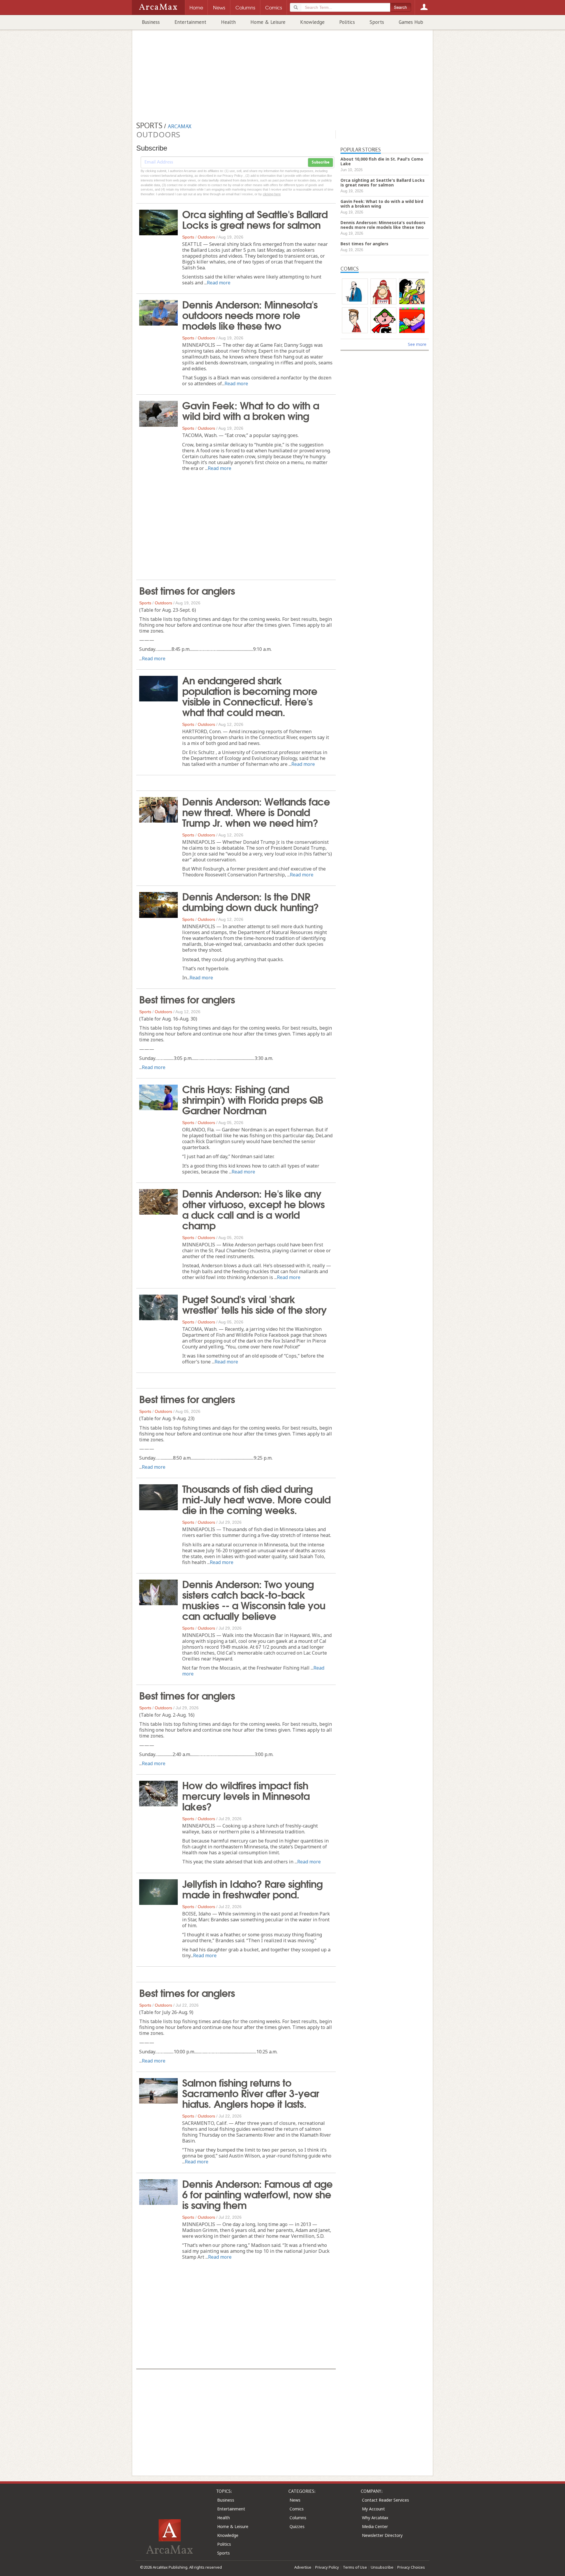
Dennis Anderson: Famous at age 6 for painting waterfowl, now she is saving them (257, 2194)
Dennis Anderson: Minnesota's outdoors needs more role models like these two (250, 314)
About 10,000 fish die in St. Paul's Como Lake (382, 161)
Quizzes (297, 2526)
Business (151, 22)
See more (417, 344)
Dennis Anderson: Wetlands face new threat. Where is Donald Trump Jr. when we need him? (256, 811)
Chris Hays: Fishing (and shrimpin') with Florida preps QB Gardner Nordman (253, 1099)
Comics (297, 2509)
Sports (377, 22)
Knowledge (312, 22)
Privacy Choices (411, 2567)
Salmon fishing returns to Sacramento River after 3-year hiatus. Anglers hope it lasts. (251, 2093)
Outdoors (206, 237)
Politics (347, 22)
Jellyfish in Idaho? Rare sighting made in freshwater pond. (252, 1888)
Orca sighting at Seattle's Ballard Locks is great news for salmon (255, 219)
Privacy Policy (327, 2567)
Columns (298, 2518)
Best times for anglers (187, 590)
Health (228, 22)
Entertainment (190, 22)
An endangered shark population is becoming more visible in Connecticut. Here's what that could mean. (250, 696)
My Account (373, 2509)
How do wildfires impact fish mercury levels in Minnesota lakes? (246, 1795)
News (295, 2500)
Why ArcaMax (375, 2518)
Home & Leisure (268, 22)
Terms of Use (355, 2567)
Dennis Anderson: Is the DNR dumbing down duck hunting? (250, 901)
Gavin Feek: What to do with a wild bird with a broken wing (251, 410)
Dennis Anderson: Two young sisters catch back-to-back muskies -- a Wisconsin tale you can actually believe (254, 1599)
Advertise (303, 2567)
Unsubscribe (382, 2567)
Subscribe (320, 162)
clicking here (272, 194)
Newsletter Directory (382, 2535)
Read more (219, 283)
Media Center (375, 2526)
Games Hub (411, 22)
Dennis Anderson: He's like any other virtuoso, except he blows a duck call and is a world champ (253, 1209)
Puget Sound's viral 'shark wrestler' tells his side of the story (254, 1304)
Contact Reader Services (385, 2500)
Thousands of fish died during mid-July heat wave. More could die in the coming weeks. (256, 1499)
